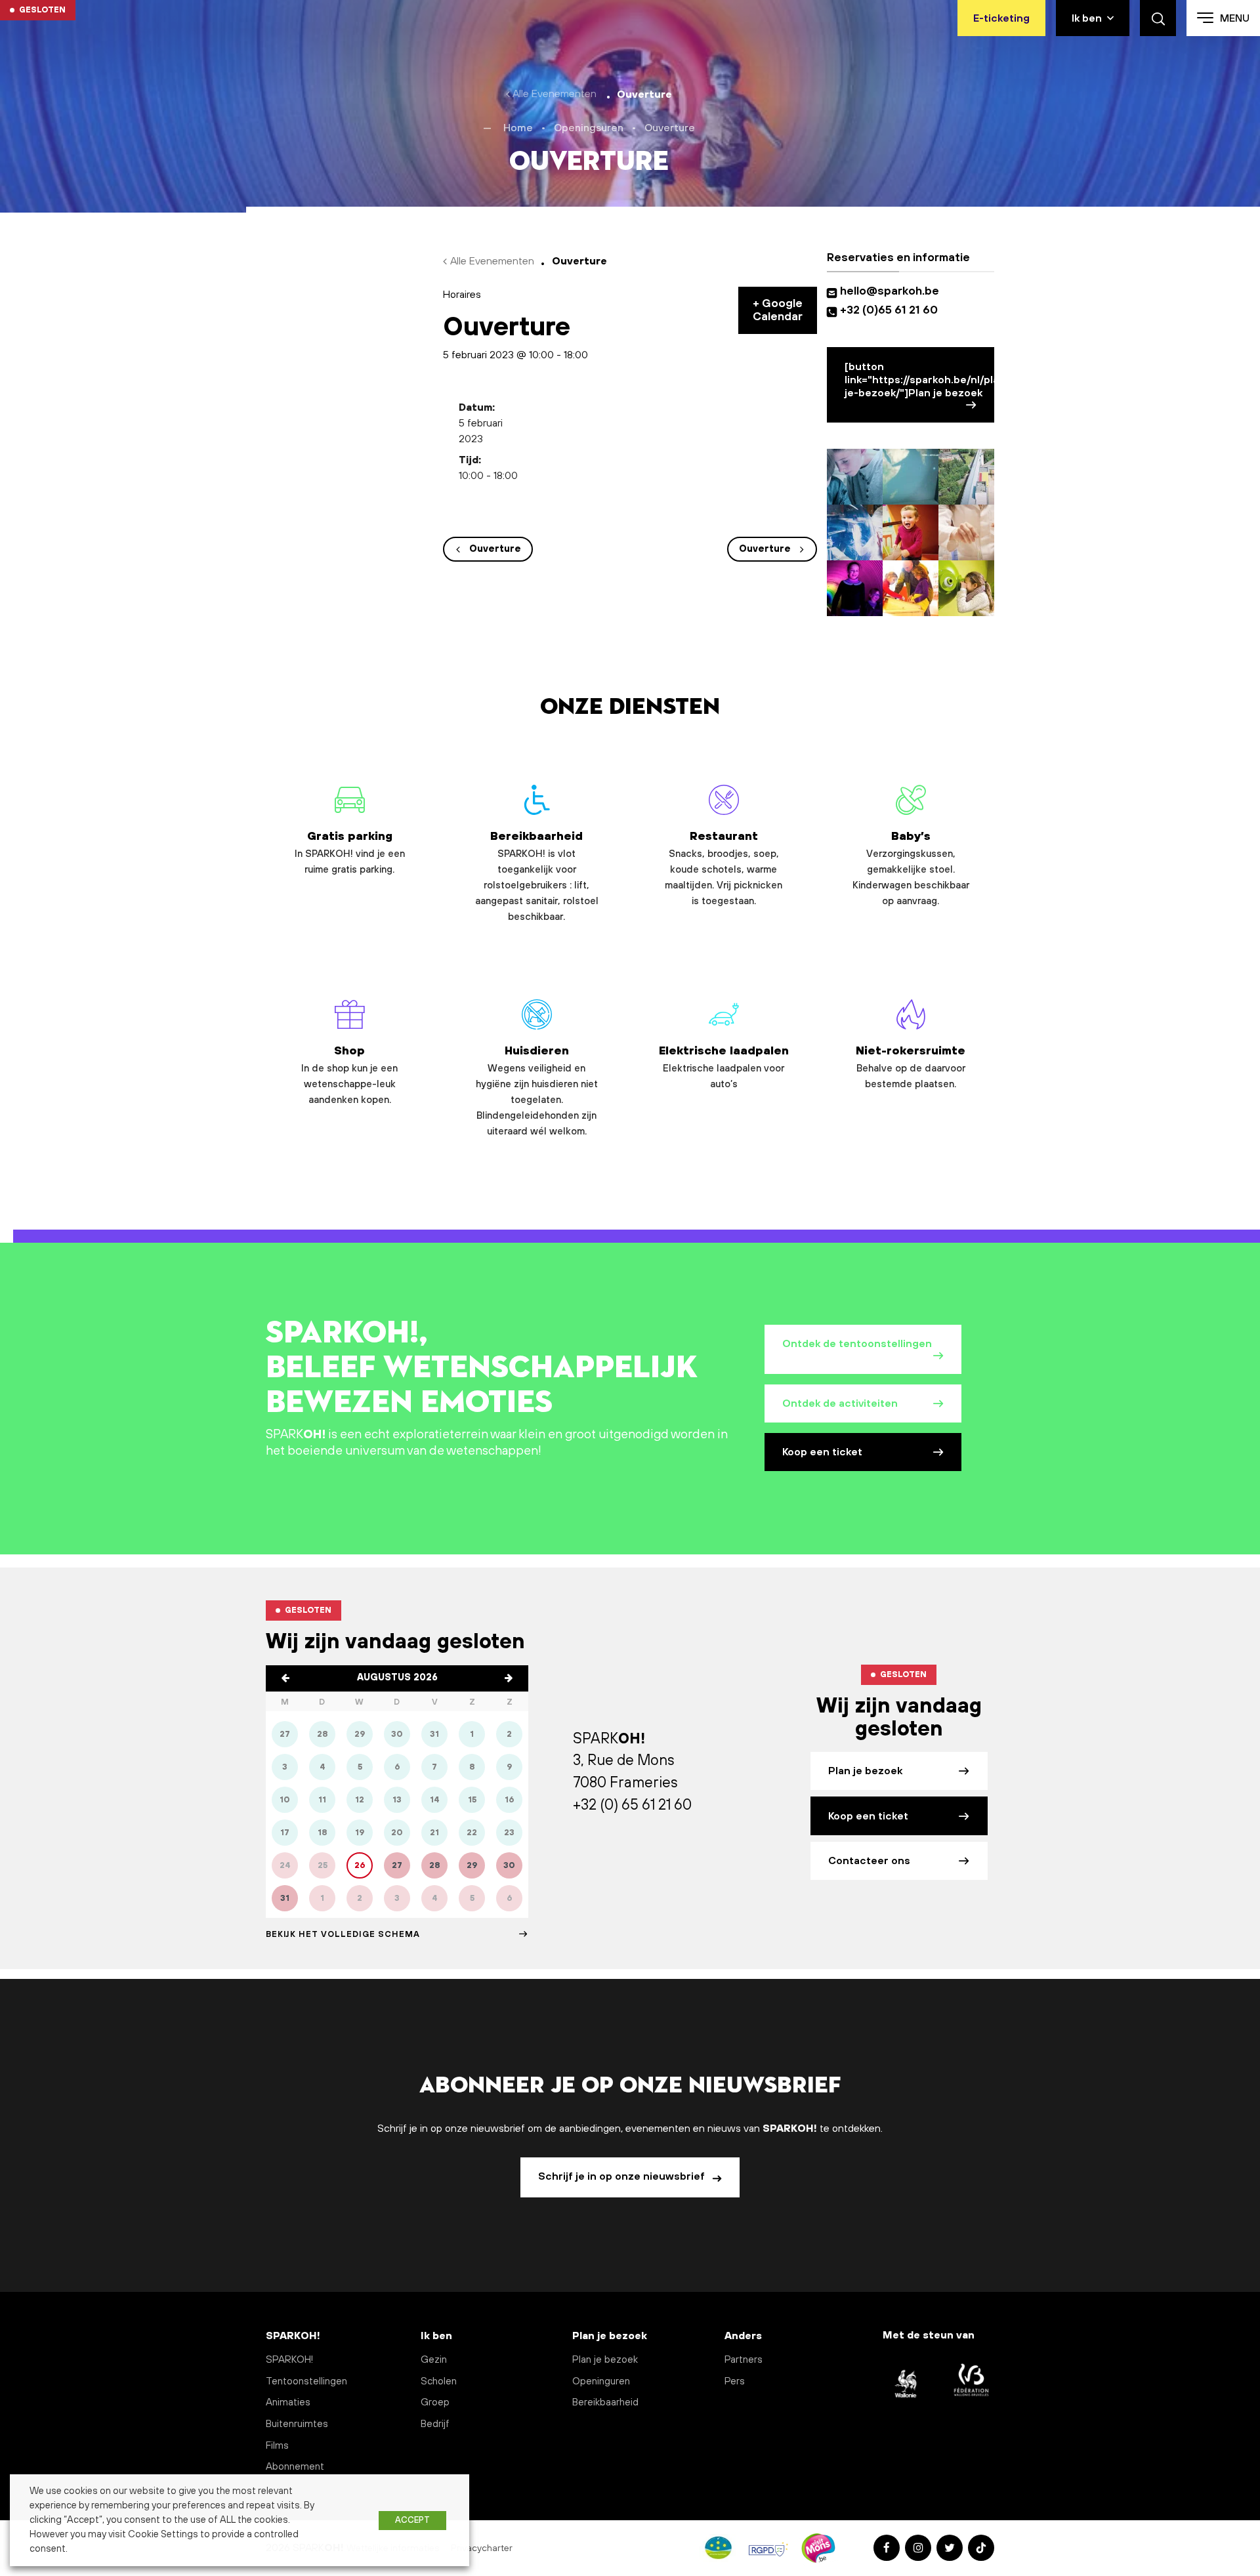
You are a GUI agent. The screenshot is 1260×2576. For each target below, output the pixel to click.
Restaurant (724, 868)
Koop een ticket (822, 1452)
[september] (509, 1678)
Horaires (462, 295)
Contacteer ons (869, 1861)
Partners (744, 2360)
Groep (435, 2402)
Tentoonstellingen (306, 2381)
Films (277, 2446)
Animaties (288, 2402)
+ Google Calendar (778, 310)
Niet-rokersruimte (911, 1068)
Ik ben (1087, 18)
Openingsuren (589, 128)
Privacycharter (483, 2548)
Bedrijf (435, 2424)
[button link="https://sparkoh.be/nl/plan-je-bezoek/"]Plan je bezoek (919, 380)
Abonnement (295, 2467)
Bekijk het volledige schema (343, 1934)
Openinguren (601, 2381)
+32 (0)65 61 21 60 (889, 310)
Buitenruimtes (297, 2424)
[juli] (285, 1678)
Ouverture (495, 549)
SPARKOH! (289, 2360)
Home (518, 128)
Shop (349, 1075)
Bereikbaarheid (537, 876)
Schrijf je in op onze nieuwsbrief (623, 2176)
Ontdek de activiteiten (840, 1403)
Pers (735, 2381)
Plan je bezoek (865, 1771)
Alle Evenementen (555, 94)
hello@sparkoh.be (892, 291)
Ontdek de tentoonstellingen (857, 1344)
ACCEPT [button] (412, 2520)
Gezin (434, 2360)
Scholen (439, 2381)
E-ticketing (1001, 18)
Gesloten (42, 10)
